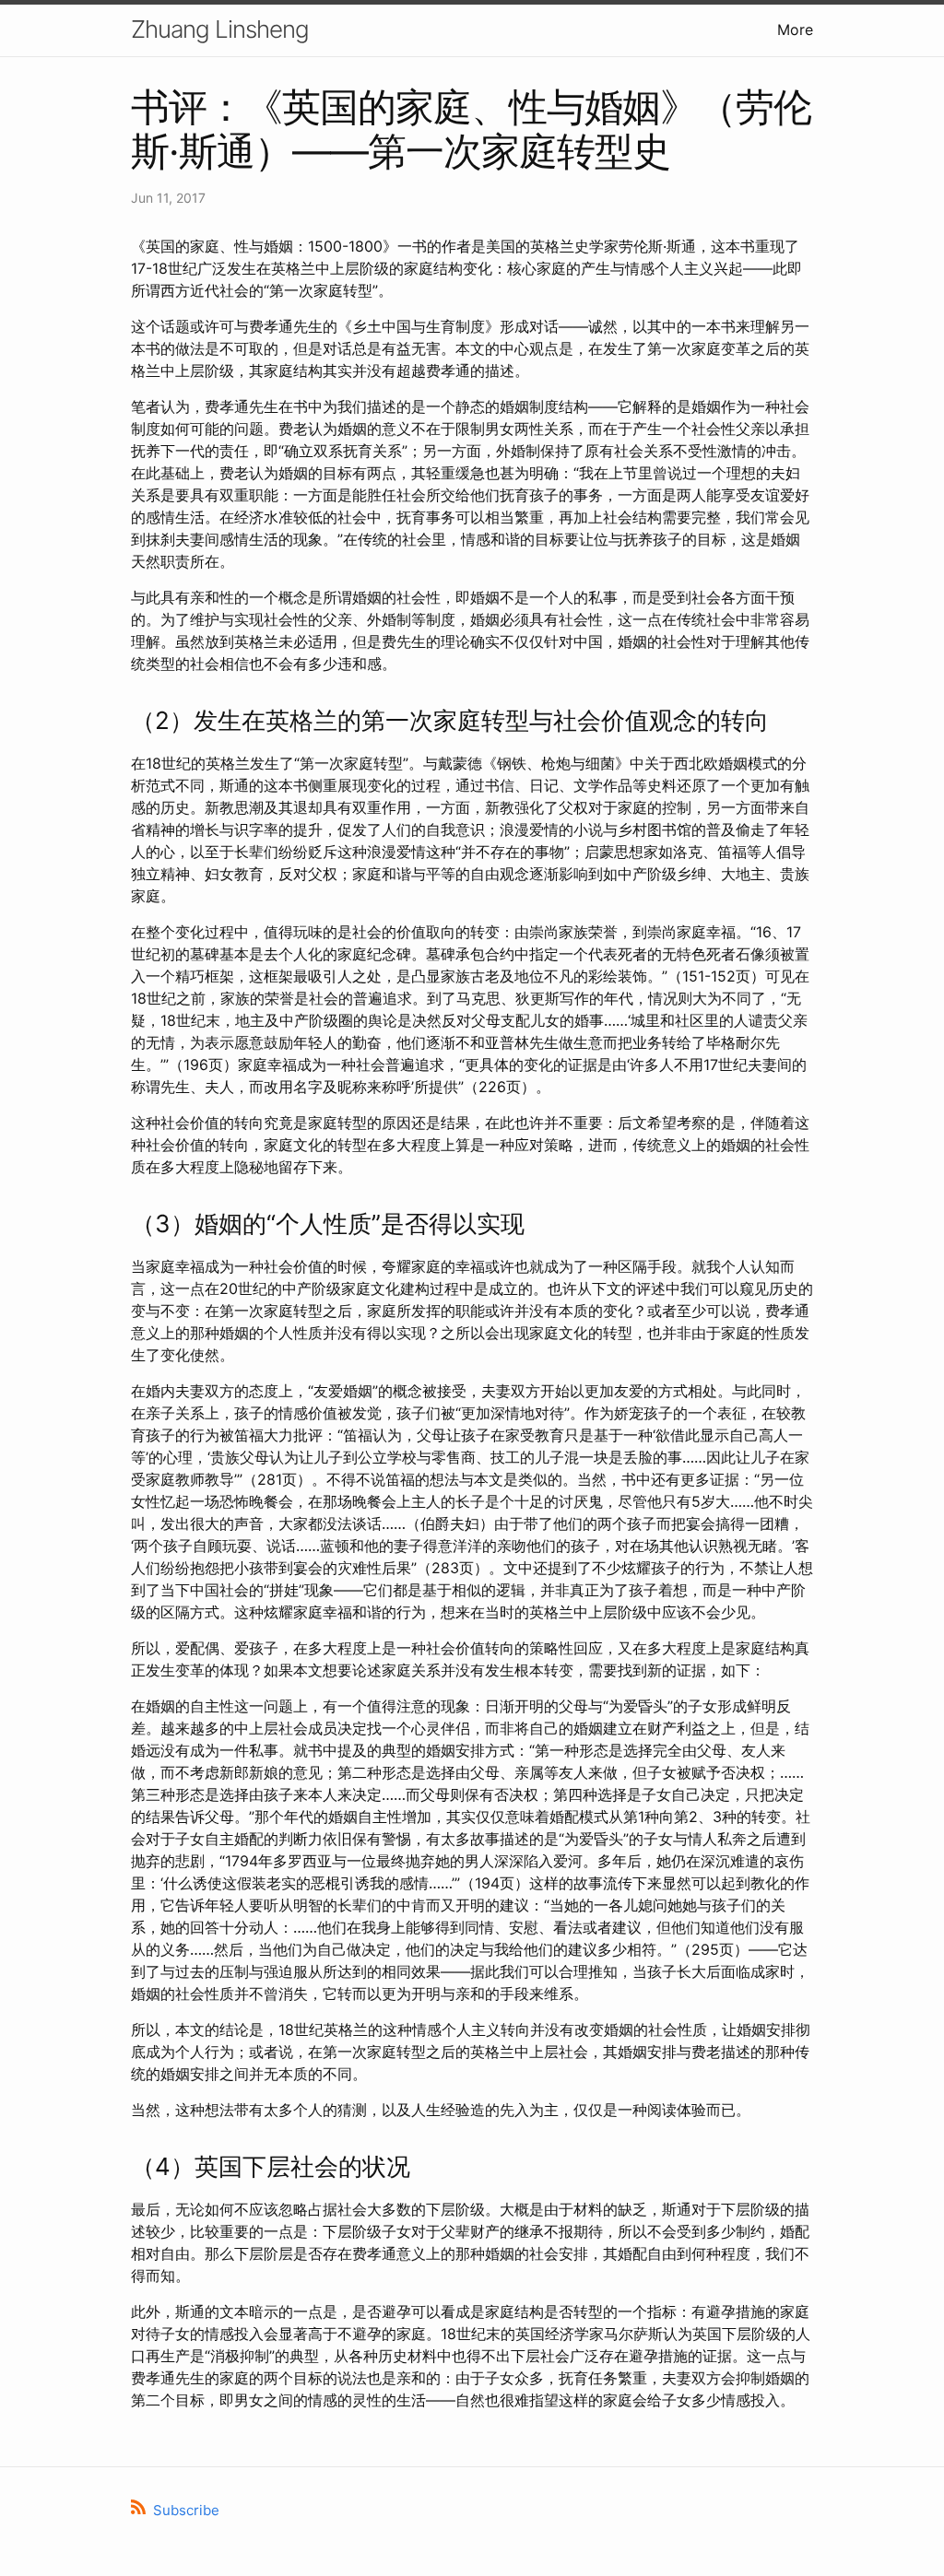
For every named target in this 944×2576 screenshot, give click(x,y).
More (795, 29)
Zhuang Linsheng (220, 29)
